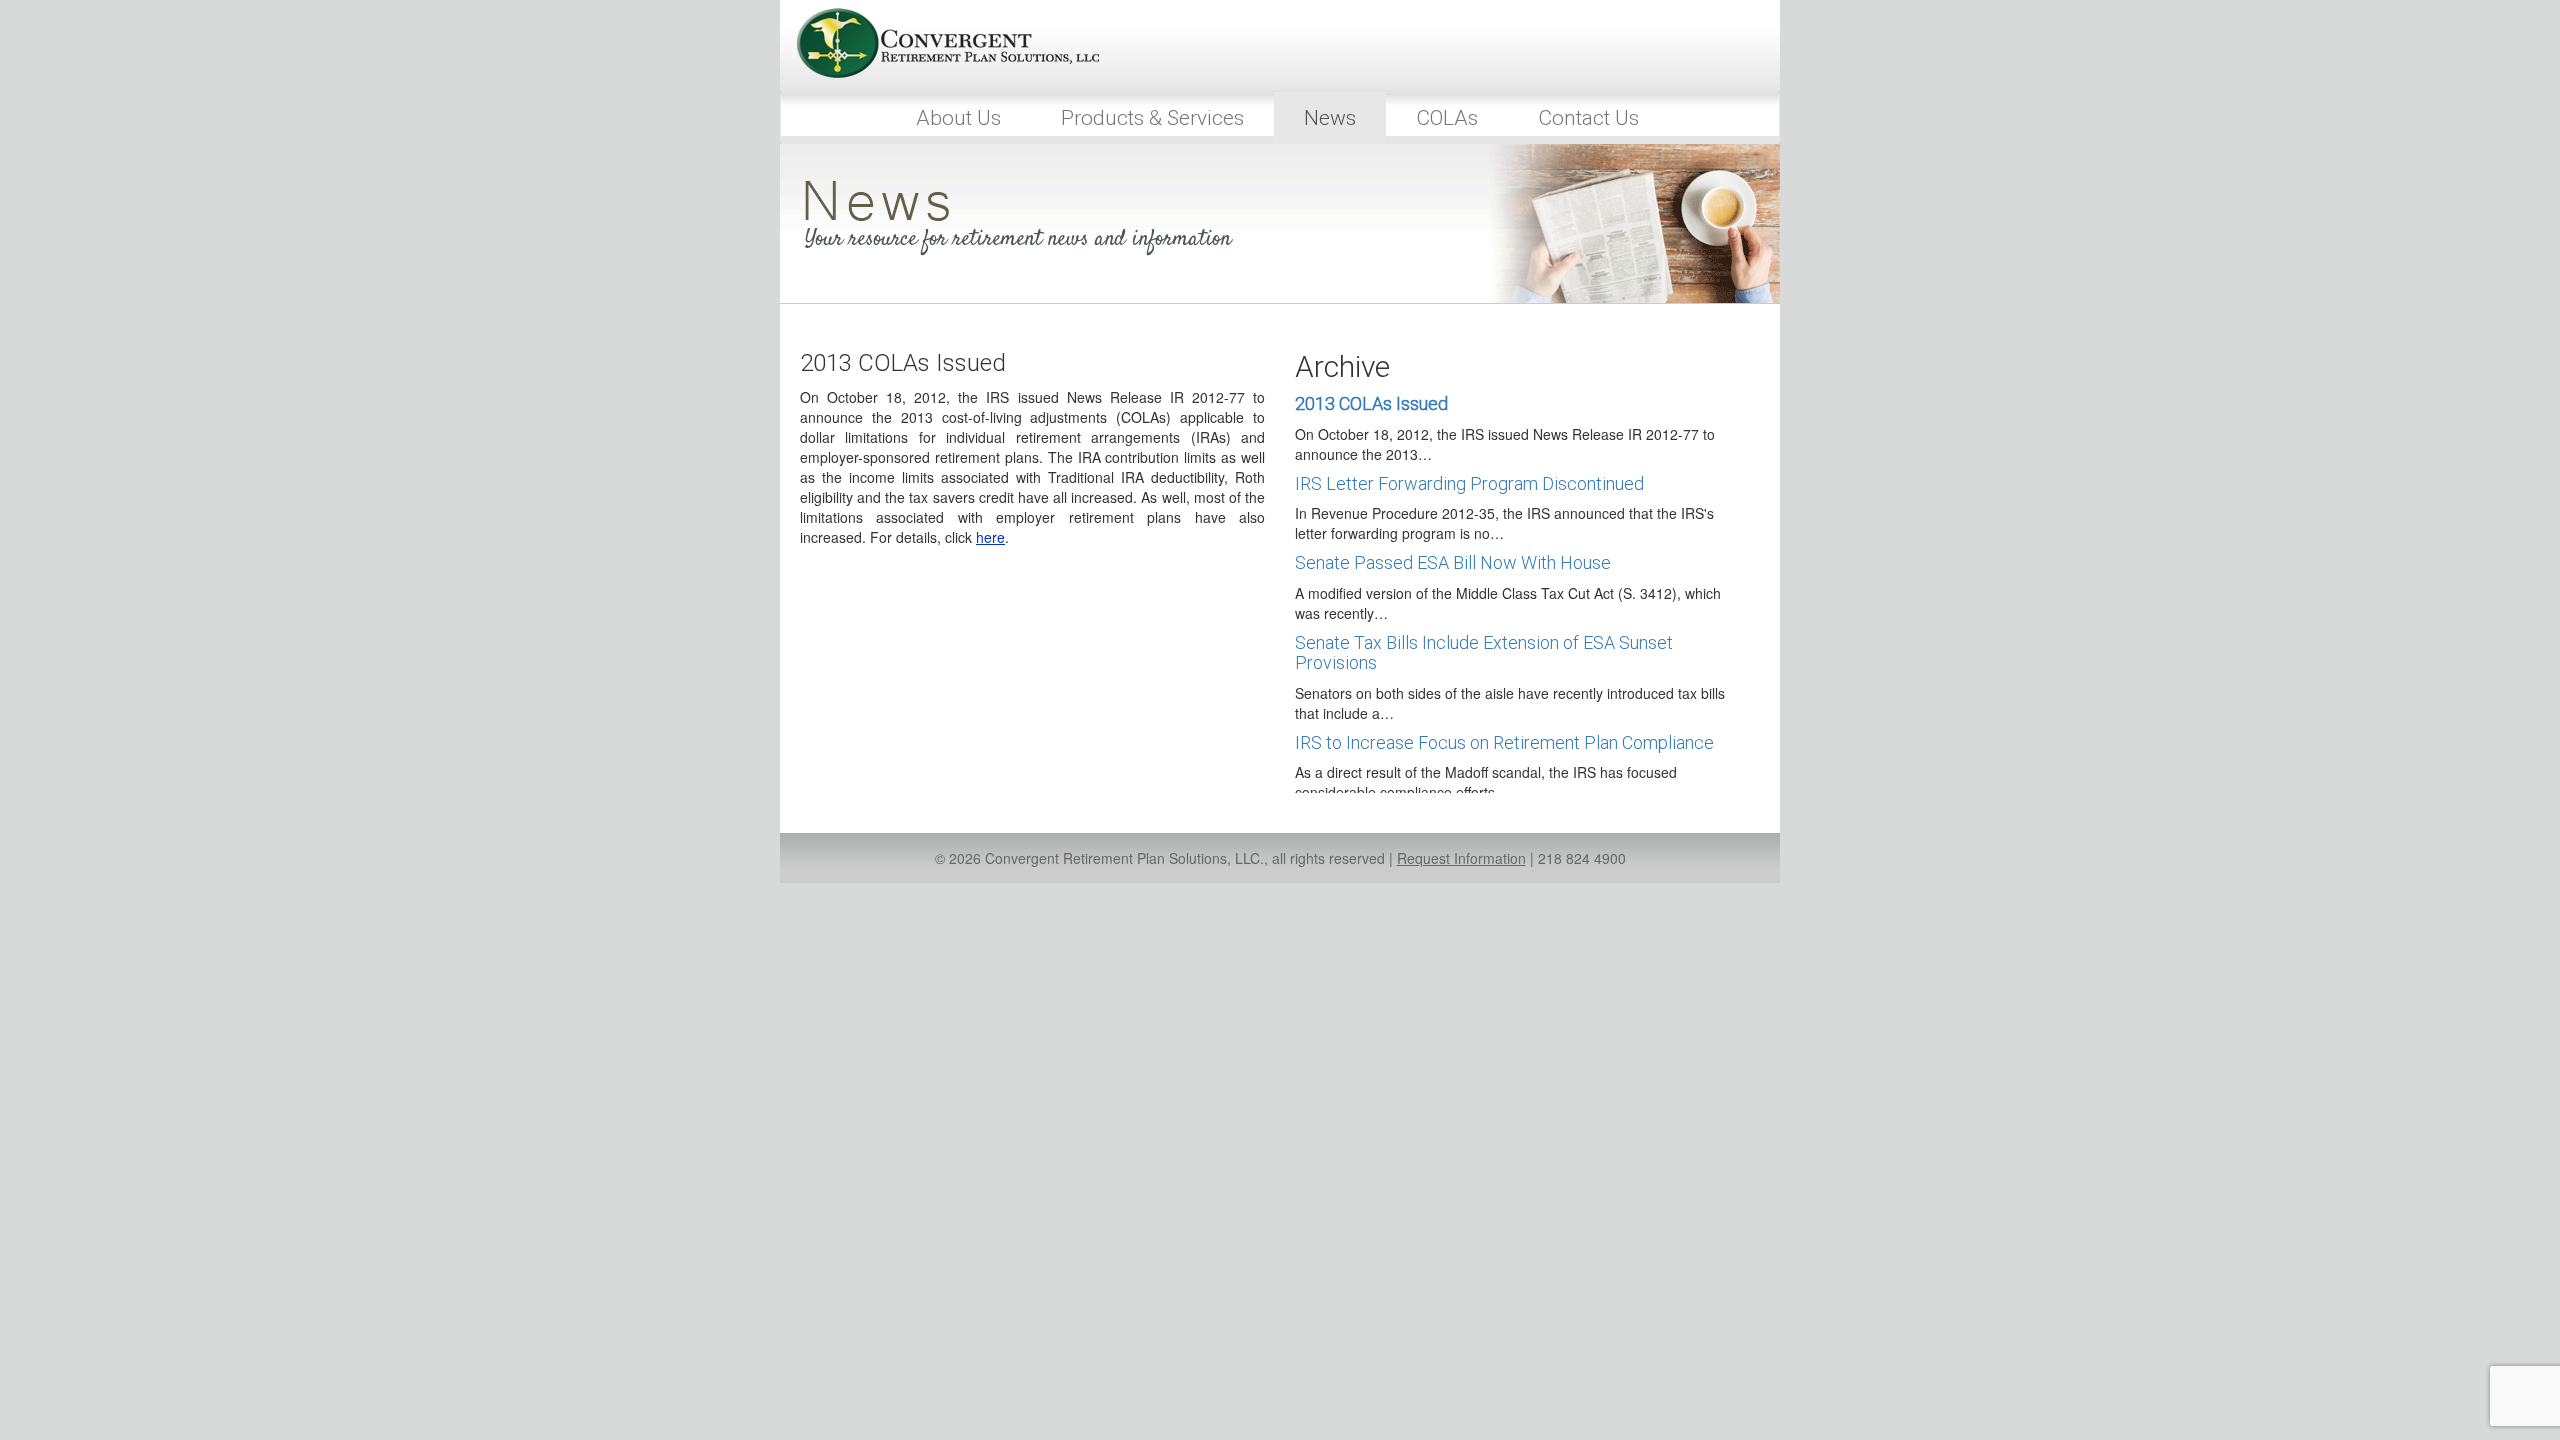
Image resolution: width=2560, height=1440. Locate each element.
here (990, 537)
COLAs (1447, 118)
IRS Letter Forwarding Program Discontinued (1469, 483)
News (1330, 118)
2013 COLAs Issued (1371, 403)
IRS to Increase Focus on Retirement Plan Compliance (1504, 742)
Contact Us (1588, 118)
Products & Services (1152, 118)
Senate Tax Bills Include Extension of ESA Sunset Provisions (1484, 652)
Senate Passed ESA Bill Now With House (1453, 562)
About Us (958, 118)
